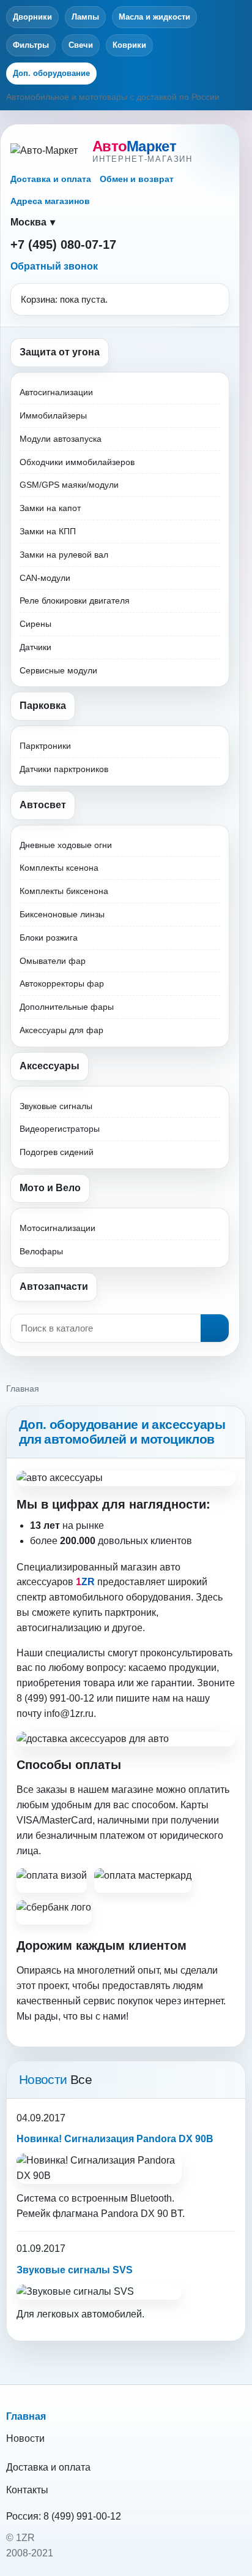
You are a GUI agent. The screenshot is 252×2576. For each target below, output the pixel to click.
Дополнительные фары (67, 1007)
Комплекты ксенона (59, 868)
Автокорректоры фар (62, 983)
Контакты (27, 2490)
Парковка (43, 706)
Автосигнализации (56, 392)
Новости (25, 2438)
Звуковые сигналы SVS (75, 2270)
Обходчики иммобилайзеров (77, 462)
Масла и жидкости (154, 17)
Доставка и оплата (51, 179)
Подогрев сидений (57, 1152)
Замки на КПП (48, 531)
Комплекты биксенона (64, 891)
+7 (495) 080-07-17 (63, 244)
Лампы (85, 17)
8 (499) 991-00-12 (82, 2516)
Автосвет (43, 805)
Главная (26, 2416)
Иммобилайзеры (53, 415)
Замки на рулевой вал (64, 555)
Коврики (129, 45)
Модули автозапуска (61, 439)
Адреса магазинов (50, 201)
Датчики (35, 647)
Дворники (32, 17)
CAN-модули (45, 578)
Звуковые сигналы (56, 1106)
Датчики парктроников (64, 769)
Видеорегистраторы (60, 1129)
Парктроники (45, 746)
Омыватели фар (53, 961)
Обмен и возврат (137, 179)
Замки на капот (50, 508)
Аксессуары (50, 1066)
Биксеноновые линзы (62, 914)
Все (81, 2079)
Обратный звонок (54, 266)
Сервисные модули (58, 670)
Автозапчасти (54, 1286)
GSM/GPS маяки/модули (69, 485)
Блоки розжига (49, 938)
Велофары (41, 1251)
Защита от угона (60, 352)
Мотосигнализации (57, 1228)
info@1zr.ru (69, 1714)
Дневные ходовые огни (66, 845)
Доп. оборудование (51, 73)
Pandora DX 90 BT (142, 2214)
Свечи (81, 45)
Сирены (35, 624)
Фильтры (31, 45)
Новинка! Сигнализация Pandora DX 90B (115, 2139)
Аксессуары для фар (61, 1030)
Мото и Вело (50, 1188)
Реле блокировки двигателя (75, 600)
